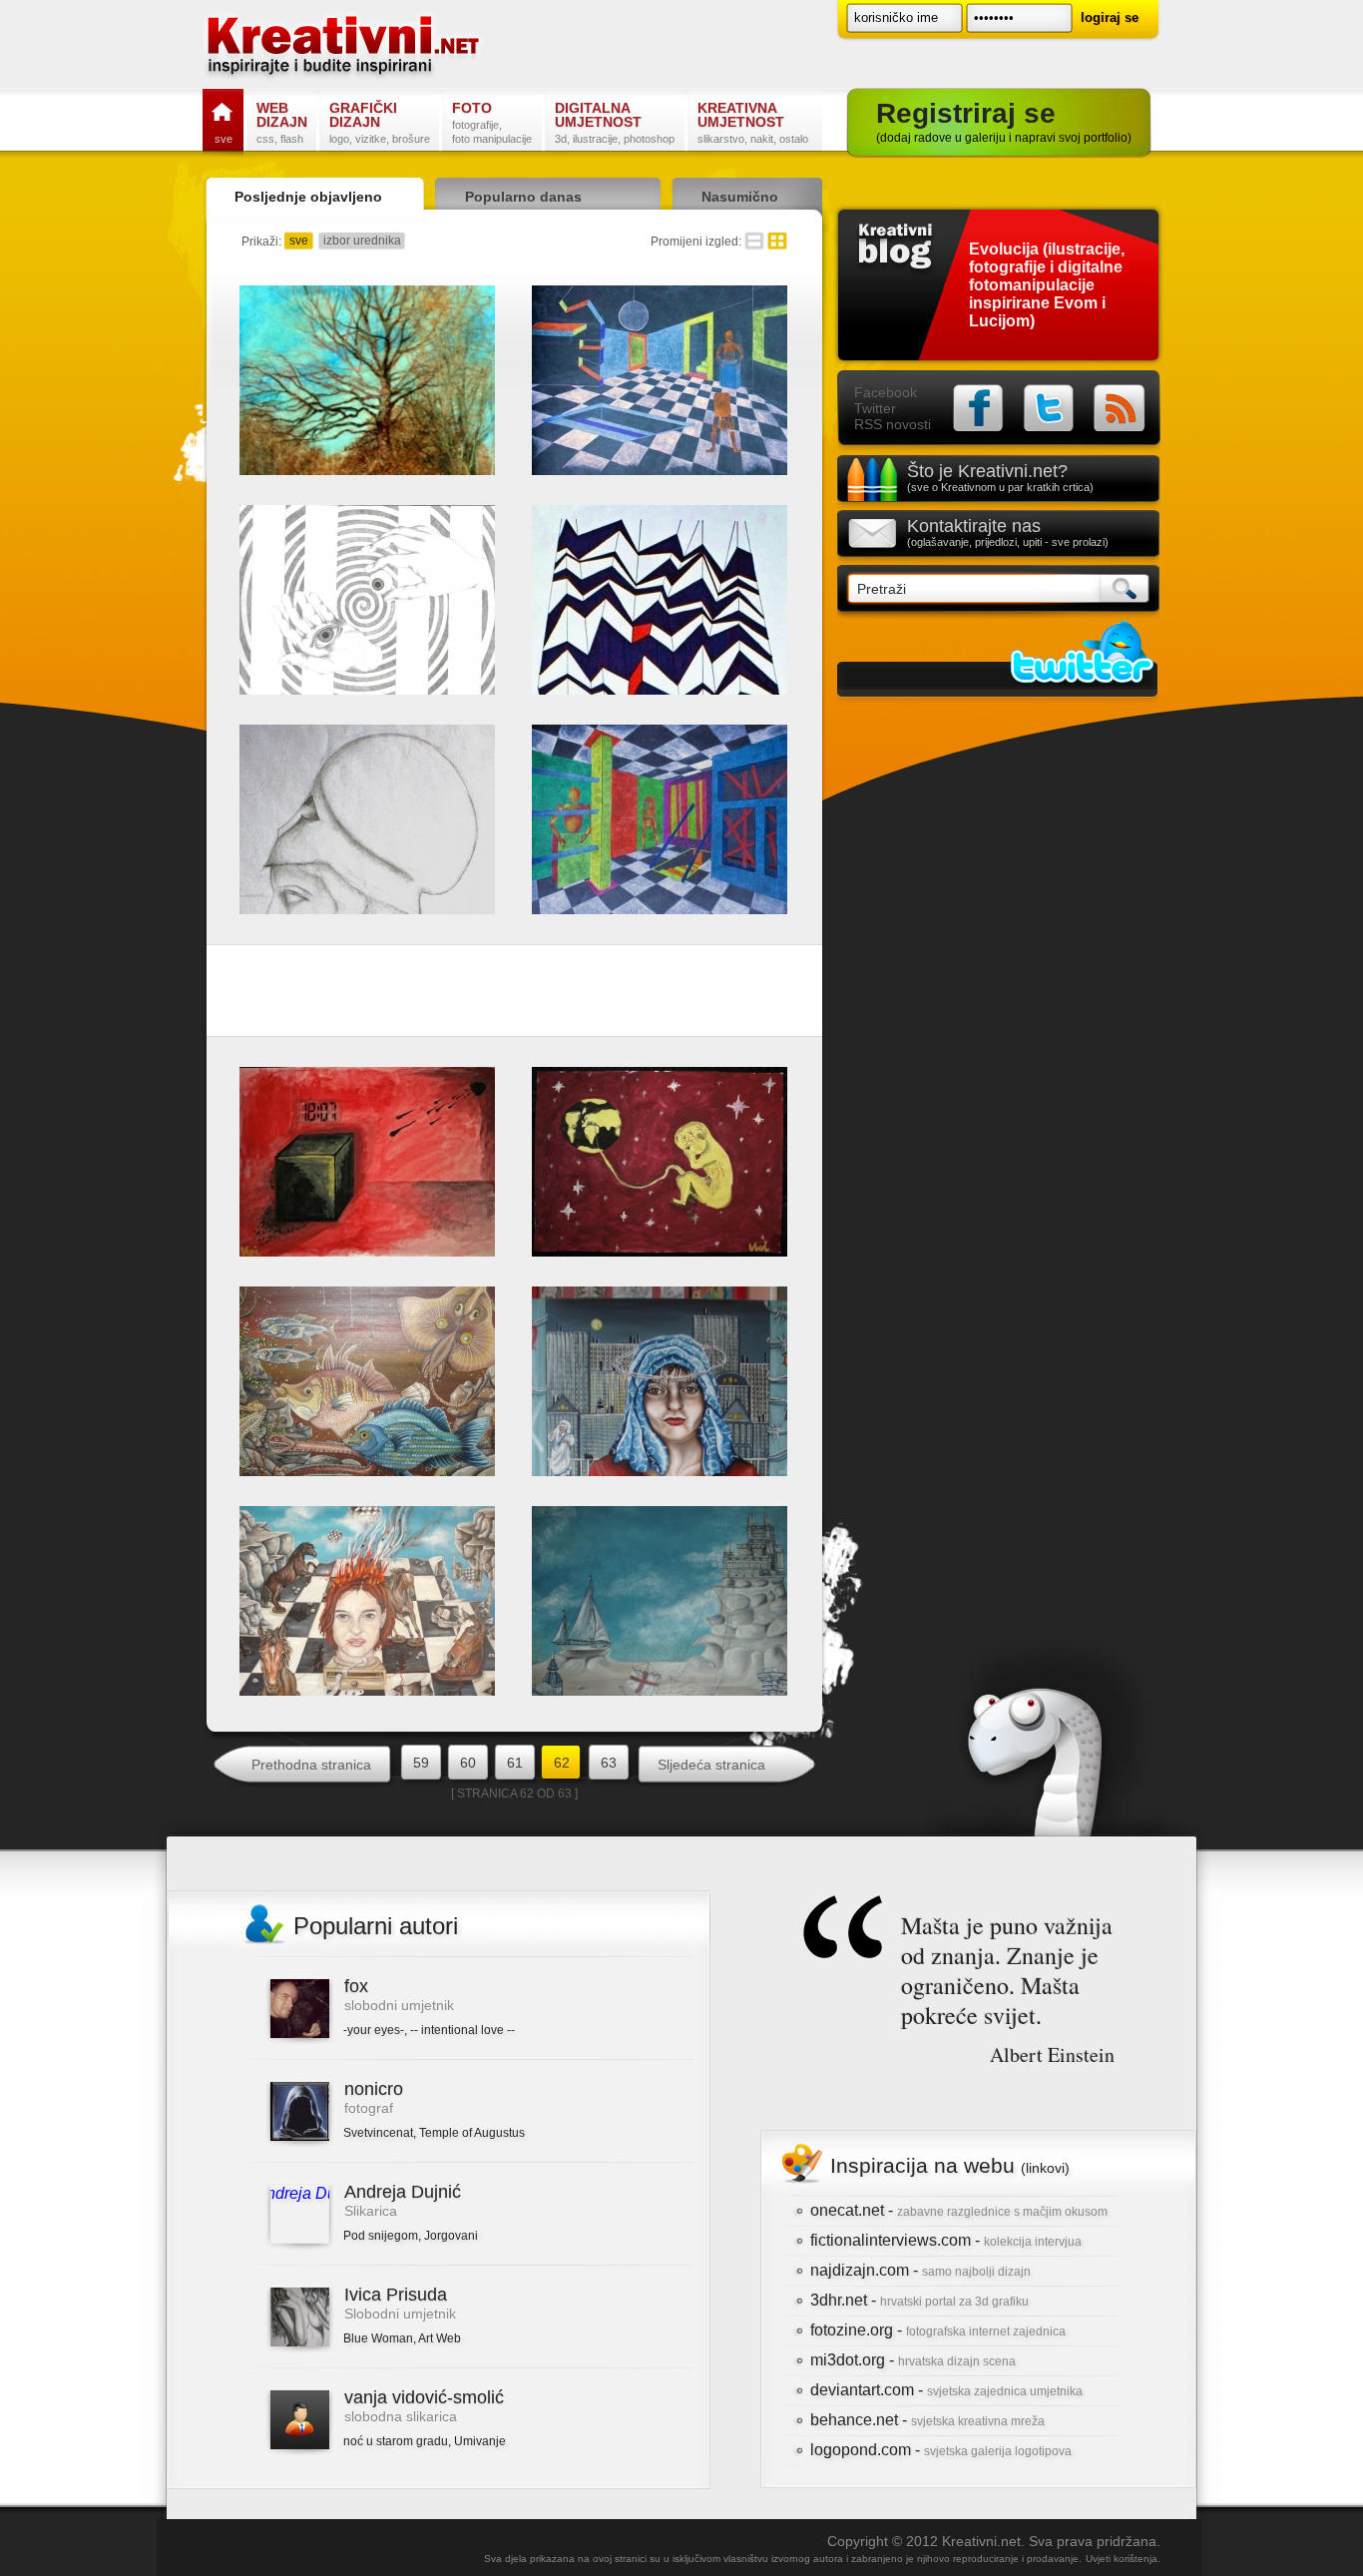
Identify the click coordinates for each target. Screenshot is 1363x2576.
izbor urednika (362, 241)
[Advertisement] (515, 995)
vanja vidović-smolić (424, 2397)
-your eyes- (374, 2030)
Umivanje (480, 2441)
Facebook (886, 392)
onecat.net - (959, 2210)
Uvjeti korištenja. (1123, 2559)
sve (299, 241)
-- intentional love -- (462, 2030)
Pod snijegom (381, 2236)
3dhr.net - (919, 2300)
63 (609, 1763)
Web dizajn (282, 122)
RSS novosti (893, 424)
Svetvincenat (378, 2133)
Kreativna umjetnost (753, 122)
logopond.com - (941, 2450)
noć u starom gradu (396, 2441)
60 (468, 1763)
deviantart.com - (946, 2390)
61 (515, 1763)
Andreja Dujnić (403, 2192)
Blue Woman (378, 2338)
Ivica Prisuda (396, 2295)
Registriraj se (1004, 121)
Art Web (440, 2338)
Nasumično (740, 197)
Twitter (875, 408)
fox (356, 1986)
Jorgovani (451, 2236)
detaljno (754, 241)
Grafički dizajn (380, 122)
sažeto (777, 241)
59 (421, 1763)
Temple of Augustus (472, 2133)
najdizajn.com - (920, 2270)
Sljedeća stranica (711, 1765)
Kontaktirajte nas (1008, 532)
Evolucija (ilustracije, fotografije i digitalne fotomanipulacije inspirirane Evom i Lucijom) (1047, 285)
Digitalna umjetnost (615, 122)
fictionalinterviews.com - (946, 2240)
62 (562, 1763)
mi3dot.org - (913, 2360)
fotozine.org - (938, 2330)
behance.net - (927, 2420)
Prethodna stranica (311, 1765)
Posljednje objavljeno (308, 197)
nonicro (374, 2089)
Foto (492, 122)
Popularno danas (523, 197)
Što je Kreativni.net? (1000, 477)
